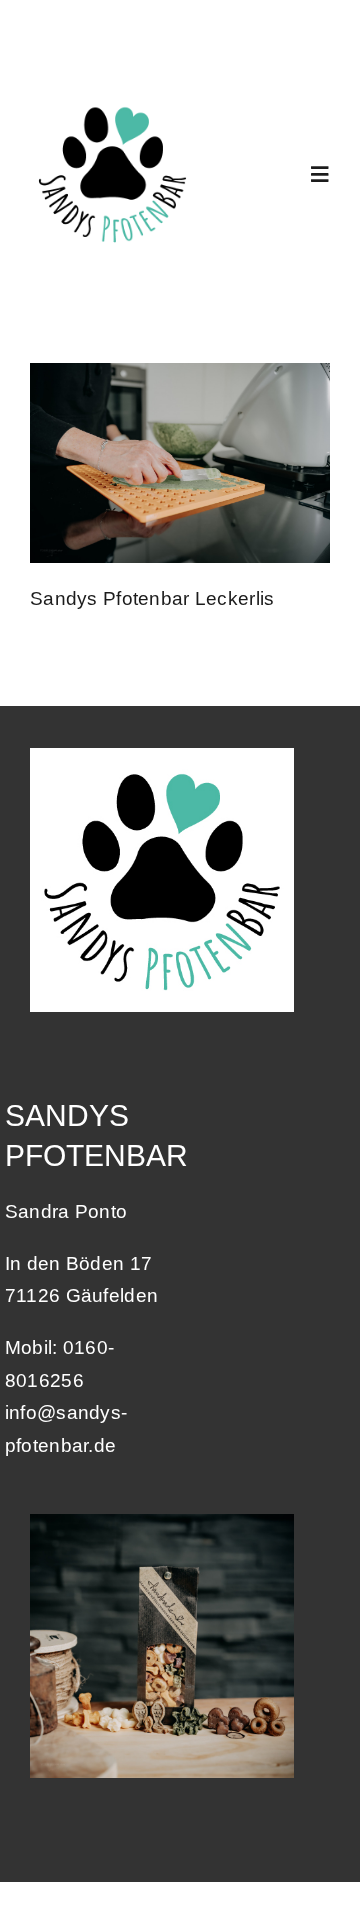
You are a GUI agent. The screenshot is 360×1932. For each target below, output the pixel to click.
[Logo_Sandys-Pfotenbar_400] (112, 100)
